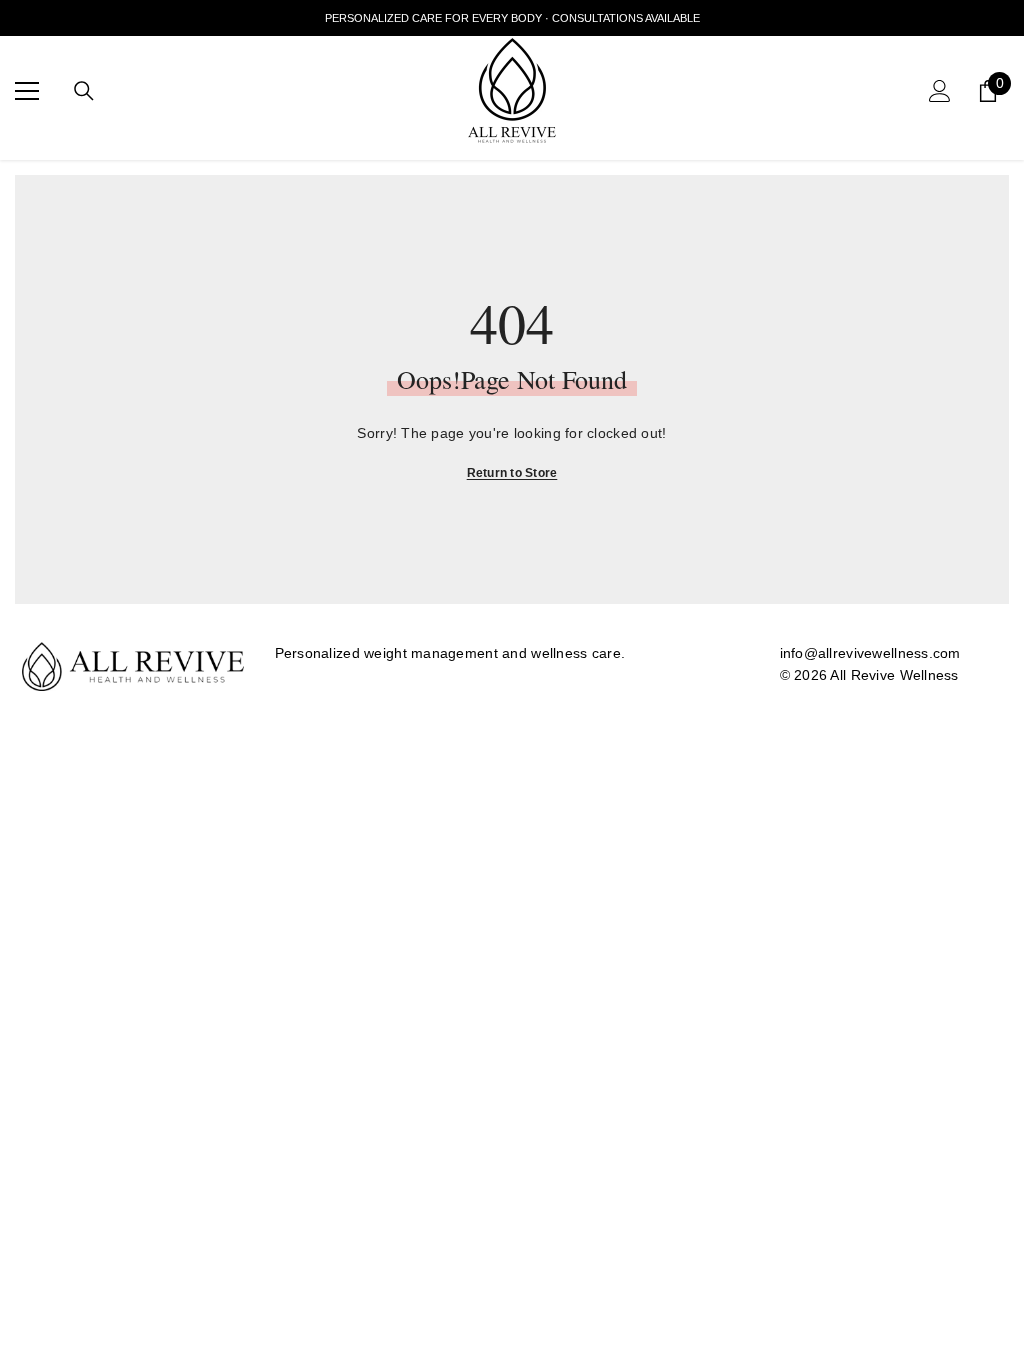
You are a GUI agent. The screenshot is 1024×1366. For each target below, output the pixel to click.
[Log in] (940, 91)
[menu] (27, 91)
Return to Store (512, 473)
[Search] (84, 91)
